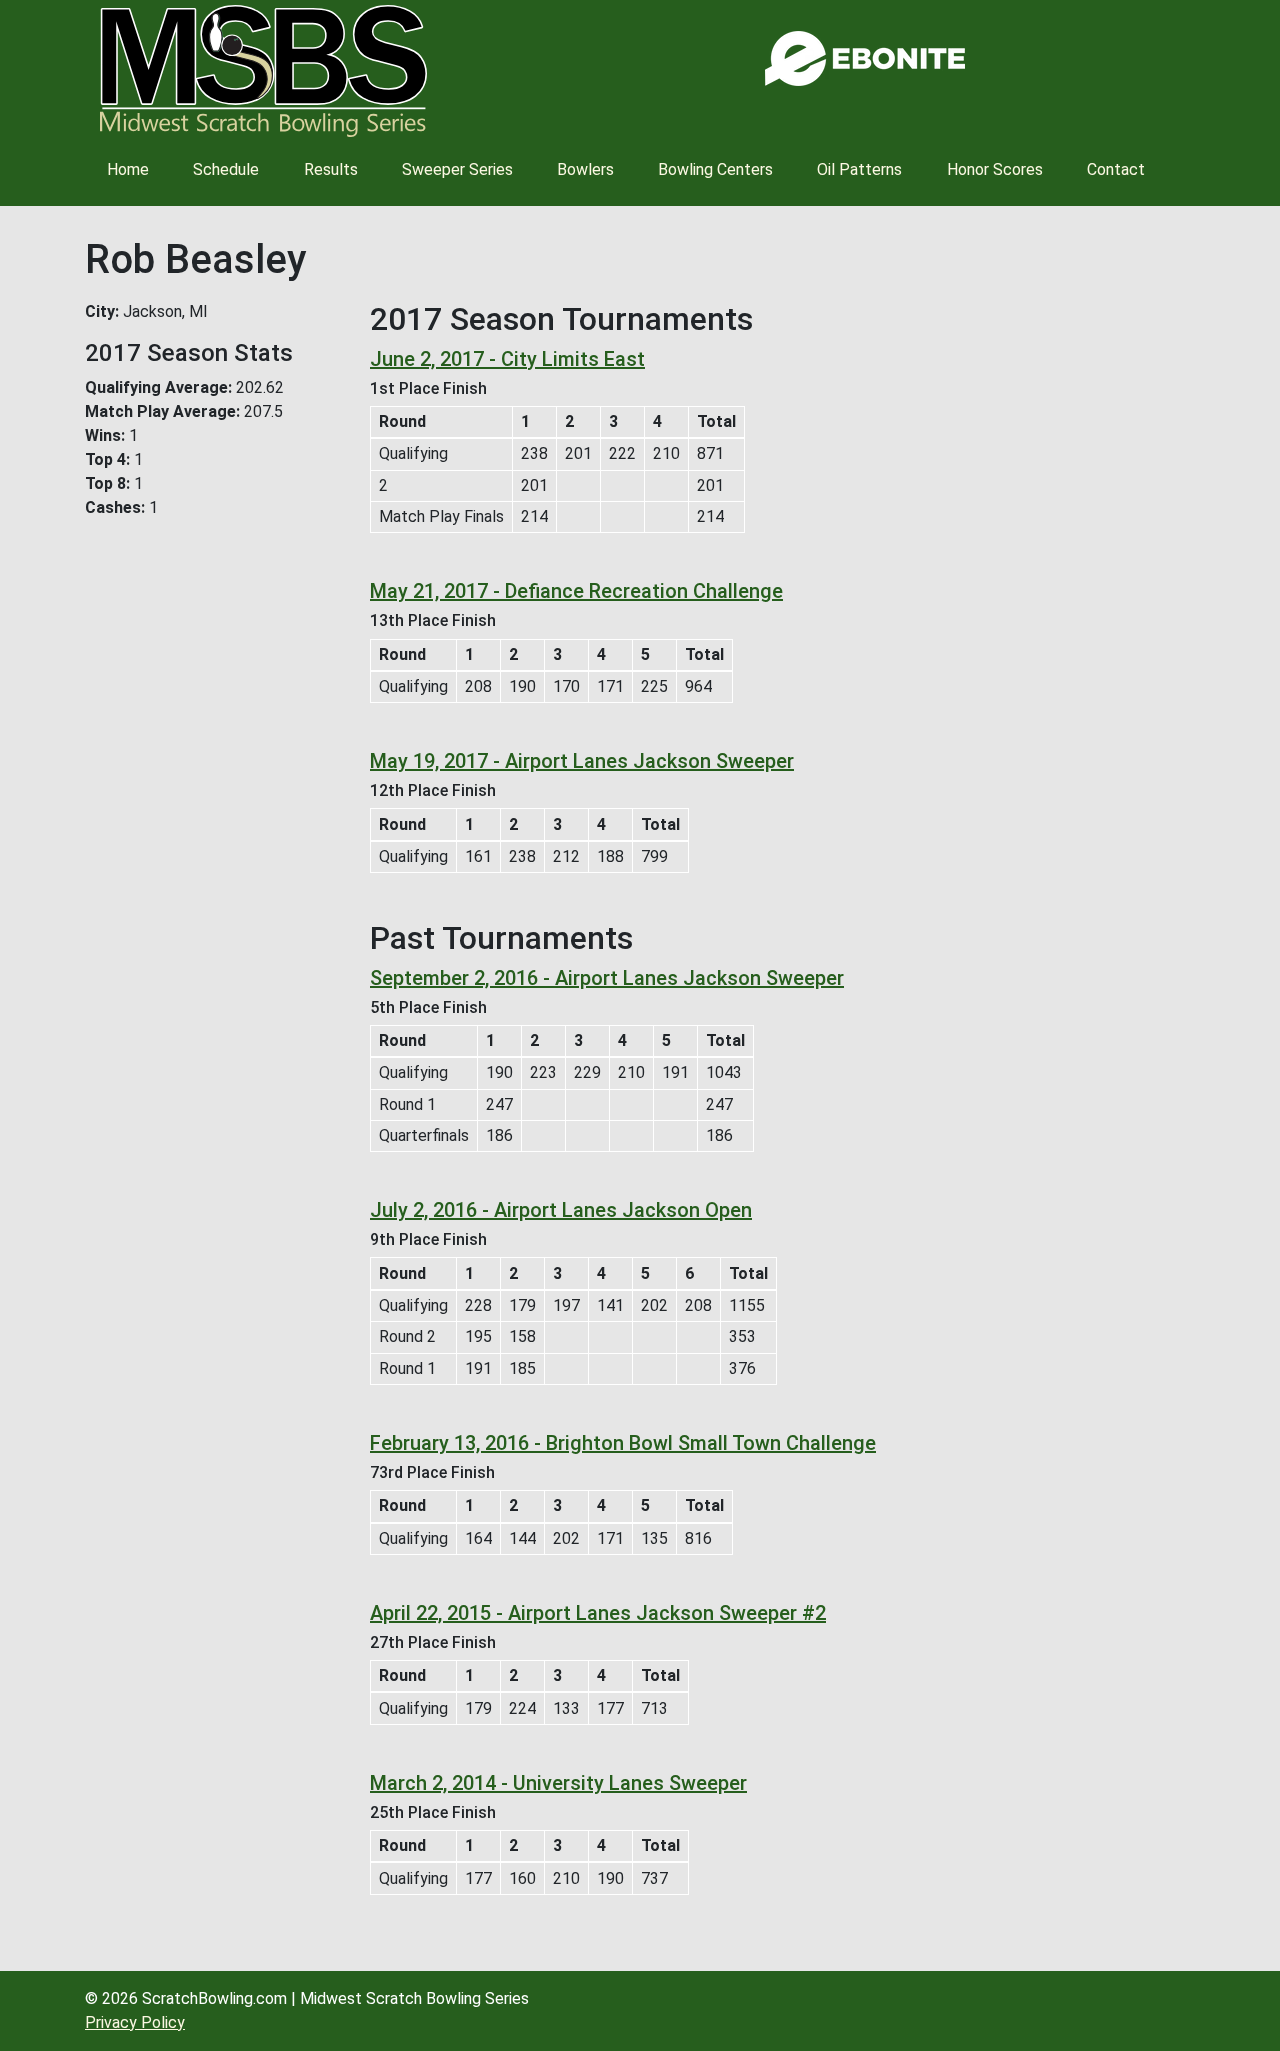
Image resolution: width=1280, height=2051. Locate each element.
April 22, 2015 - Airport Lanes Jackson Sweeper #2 (598, 1613)
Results (331, 169)
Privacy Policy (135, 2022)
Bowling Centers (715, 169)
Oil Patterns (859, 169)
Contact (1116, 169)
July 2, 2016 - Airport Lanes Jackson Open (561, 1210)
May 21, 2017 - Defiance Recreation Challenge (576, 591)
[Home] (263, 71)
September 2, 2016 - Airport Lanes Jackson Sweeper (607, 978)
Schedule (226, 169)
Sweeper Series (457, 169)
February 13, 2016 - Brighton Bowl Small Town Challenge (623, 1443)
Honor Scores (995, 169)
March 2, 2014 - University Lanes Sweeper (558, 1783)
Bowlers (585, 169)
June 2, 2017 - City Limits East (507, 359)
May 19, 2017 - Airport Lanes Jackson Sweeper (582, 761)
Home (128, 169)
